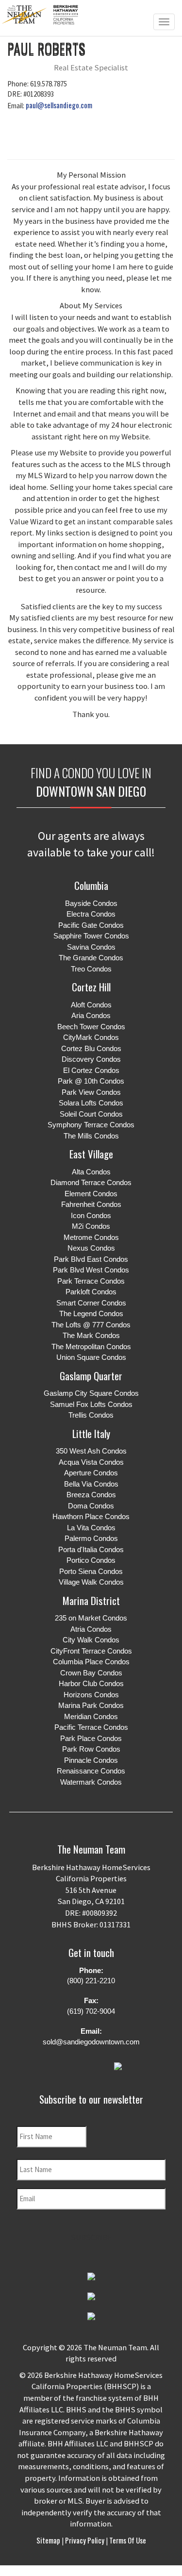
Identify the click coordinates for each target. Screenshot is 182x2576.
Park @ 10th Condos (91, 1081)
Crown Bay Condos (91, 1673)
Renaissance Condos (91, 1771)
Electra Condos (91, 914)
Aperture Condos (91, 1473)
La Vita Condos (91, 1528)
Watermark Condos (91, 1782)
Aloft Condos (91, 1005)
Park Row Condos (91, 1749)
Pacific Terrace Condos (91, 1727)
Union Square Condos (91, 1357)
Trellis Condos (91, 1415)
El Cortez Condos (91, 1070)
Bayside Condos (91, 903)
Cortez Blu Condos (91, 1048)
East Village (91, 1154)
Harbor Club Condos (91, 1683)
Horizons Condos (91, 1695)
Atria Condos (91, 1629)
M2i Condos (91, 1226)
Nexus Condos (91, 1248)
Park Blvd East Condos (91, 1259)
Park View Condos (91, 1092)
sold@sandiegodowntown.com (91, 2042)
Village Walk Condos (91, 1582)
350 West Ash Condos (91, 1451)
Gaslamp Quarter (91, 1376)
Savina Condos (91, 947)
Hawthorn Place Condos (91, 1516)
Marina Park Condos (91, 1705)
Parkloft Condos (91, 1292)
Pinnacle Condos (91, 1760)
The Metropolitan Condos (91, 1347)
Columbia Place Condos (91, 1662)
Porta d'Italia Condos (91, 1549)
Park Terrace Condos (91, 1281)
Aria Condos (91, 1015)
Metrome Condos (91, 1237)
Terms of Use (127, 2540)
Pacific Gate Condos (91, 925)
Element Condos (91, 1194)
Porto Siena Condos (91, 1571)
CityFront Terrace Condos (91, 1651)
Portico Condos (91, 1560)
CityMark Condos (91, 1037)
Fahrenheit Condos (91, 1204)
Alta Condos (91, 1172)
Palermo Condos (91, 1538)
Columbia (91, 885)
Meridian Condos (91, 1716)
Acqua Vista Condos (91, 1462)
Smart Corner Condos (91, 1303)
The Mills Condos (91, 1136)
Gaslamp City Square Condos (91, 1393)
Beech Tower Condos (91, 1027)
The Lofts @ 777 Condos (91, 1325)
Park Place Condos (91, 1738)
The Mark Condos (91, 1335)
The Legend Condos (91, 1313)
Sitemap (49, 2540)
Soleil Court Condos (91, 1114)
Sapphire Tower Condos (91, 936)
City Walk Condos (91, 1640)
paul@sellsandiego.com (59, 105)
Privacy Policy (85, 2540)
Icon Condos (91, 1215)
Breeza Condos (91, 1495)
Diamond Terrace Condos (91, 1182)
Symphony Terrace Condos (91, 1125)
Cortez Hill (91, 987)
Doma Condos (91, 1506)
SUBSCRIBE (91, 2237)
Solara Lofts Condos (91, 1103)
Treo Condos (91, 969)
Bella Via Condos (91, 1484)
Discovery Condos (91, 1059)
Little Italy (91, 1433)
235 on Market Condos (91, 1618)
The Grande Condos (91, 958)
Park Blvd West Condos (91, 1270)
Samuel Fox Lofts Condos (91, 1404)
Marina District (91, 1600)
